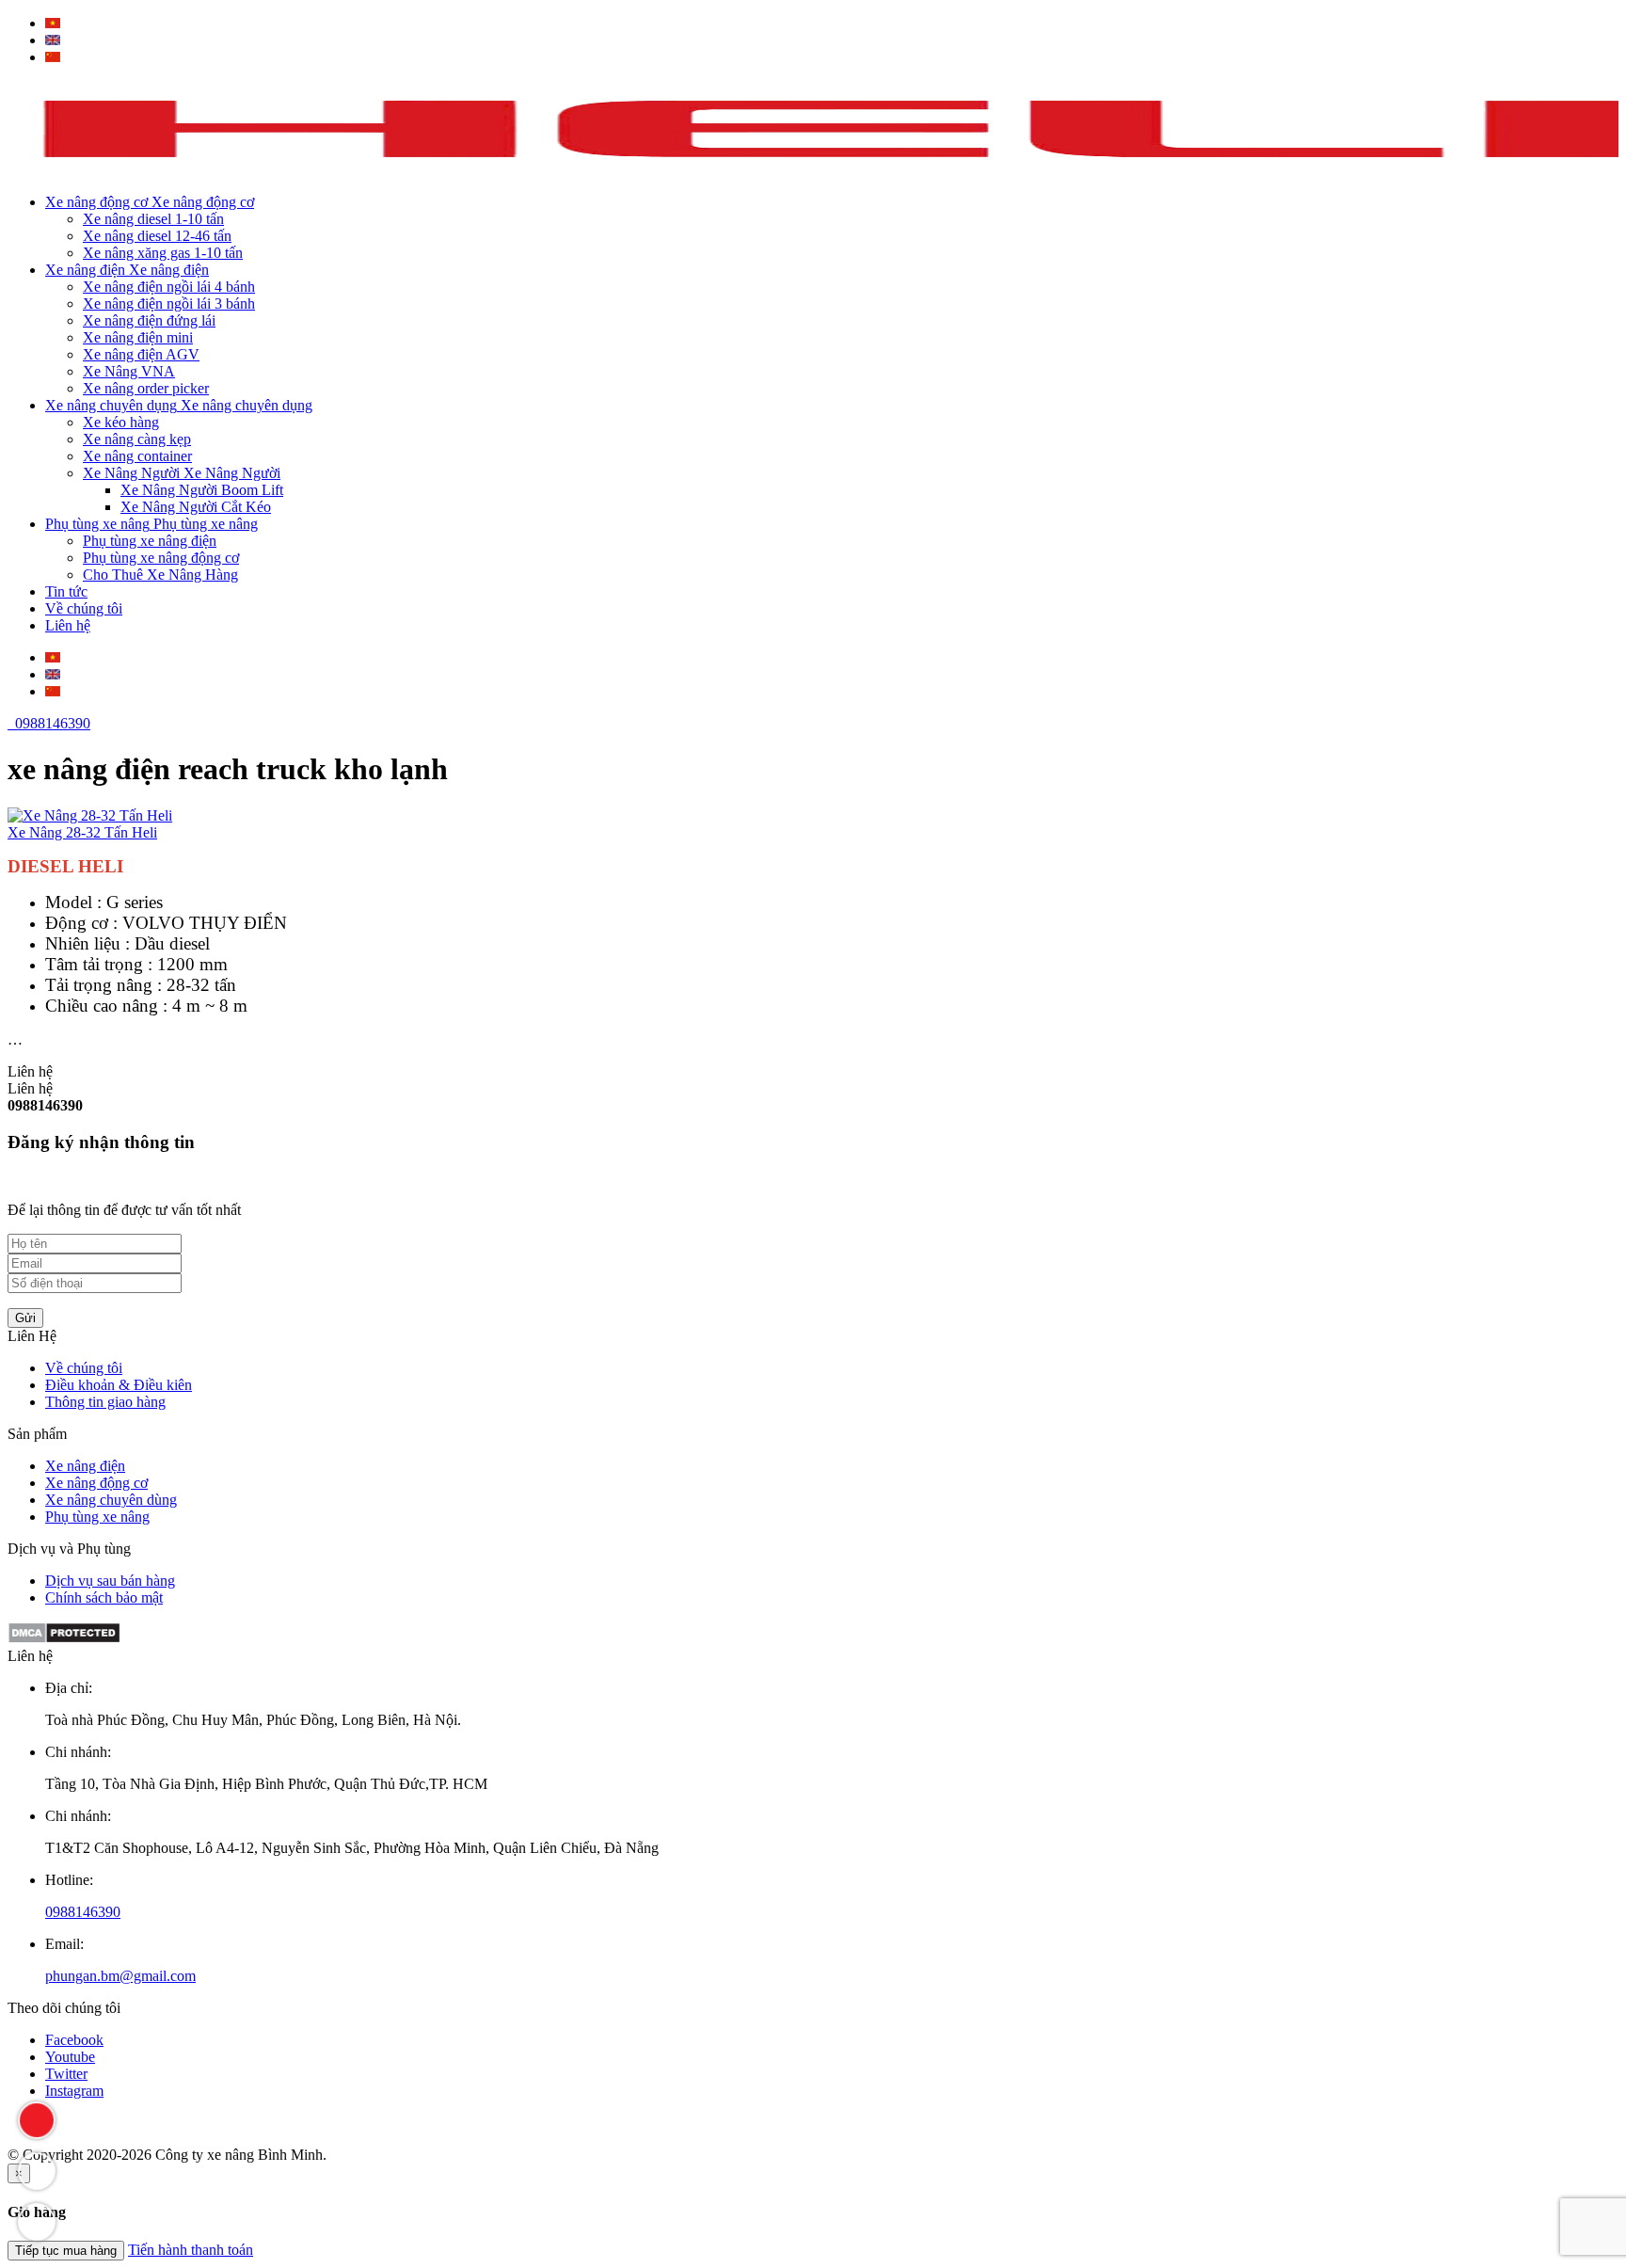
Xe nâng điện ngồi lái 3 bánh (169, 303)
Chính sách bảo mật (104, 1597)
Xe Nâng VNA (129, 371)
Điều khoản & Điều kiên (119, 1385)
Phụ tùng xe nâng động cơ (161, 558)
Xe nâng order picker (146, 388)
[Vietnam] (53, 23)
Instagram (74, 2091)
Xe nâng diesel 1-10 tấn (153, 219)
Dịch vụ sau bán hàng (110, 1581)
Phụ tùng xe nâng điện (150, 541)
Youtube (70, 2057)
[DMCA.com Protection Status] (64, 1639)
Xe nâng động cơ (96, 1483)
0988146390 (49, 723)
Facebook (74, 2040)
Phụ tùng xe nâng (97, 1517)
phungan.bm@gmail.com (120, 1976)
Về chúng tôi (84, 1368)
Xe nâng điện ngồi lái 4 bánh (169, 287)
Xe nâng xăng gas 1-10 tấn (163, 253)
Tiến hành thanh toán (191, 2250)
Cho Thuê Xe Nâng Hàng (160, 575)
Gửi (25, 1318)
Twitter (66, 2074)
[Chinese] (53, 57)
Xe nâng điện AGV (141, 354)
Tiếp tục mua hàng (66, 2251)
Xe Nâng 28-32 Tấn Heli (82, 832)
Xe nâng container (137, 456)
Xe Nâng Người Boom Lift (202, 490)
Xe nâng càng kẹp (137, 439)
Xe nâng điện (85, 1466)
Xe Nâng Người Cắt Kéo (196, 507)
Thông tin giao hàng (105, 1402)
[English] (53, 40)
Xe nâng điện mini (138, 337)
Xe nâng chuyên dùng (111, 1500)
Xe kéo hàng (121, 422)
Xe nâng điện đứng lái (149, 320)
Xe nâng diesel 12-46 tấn (157, 236)
